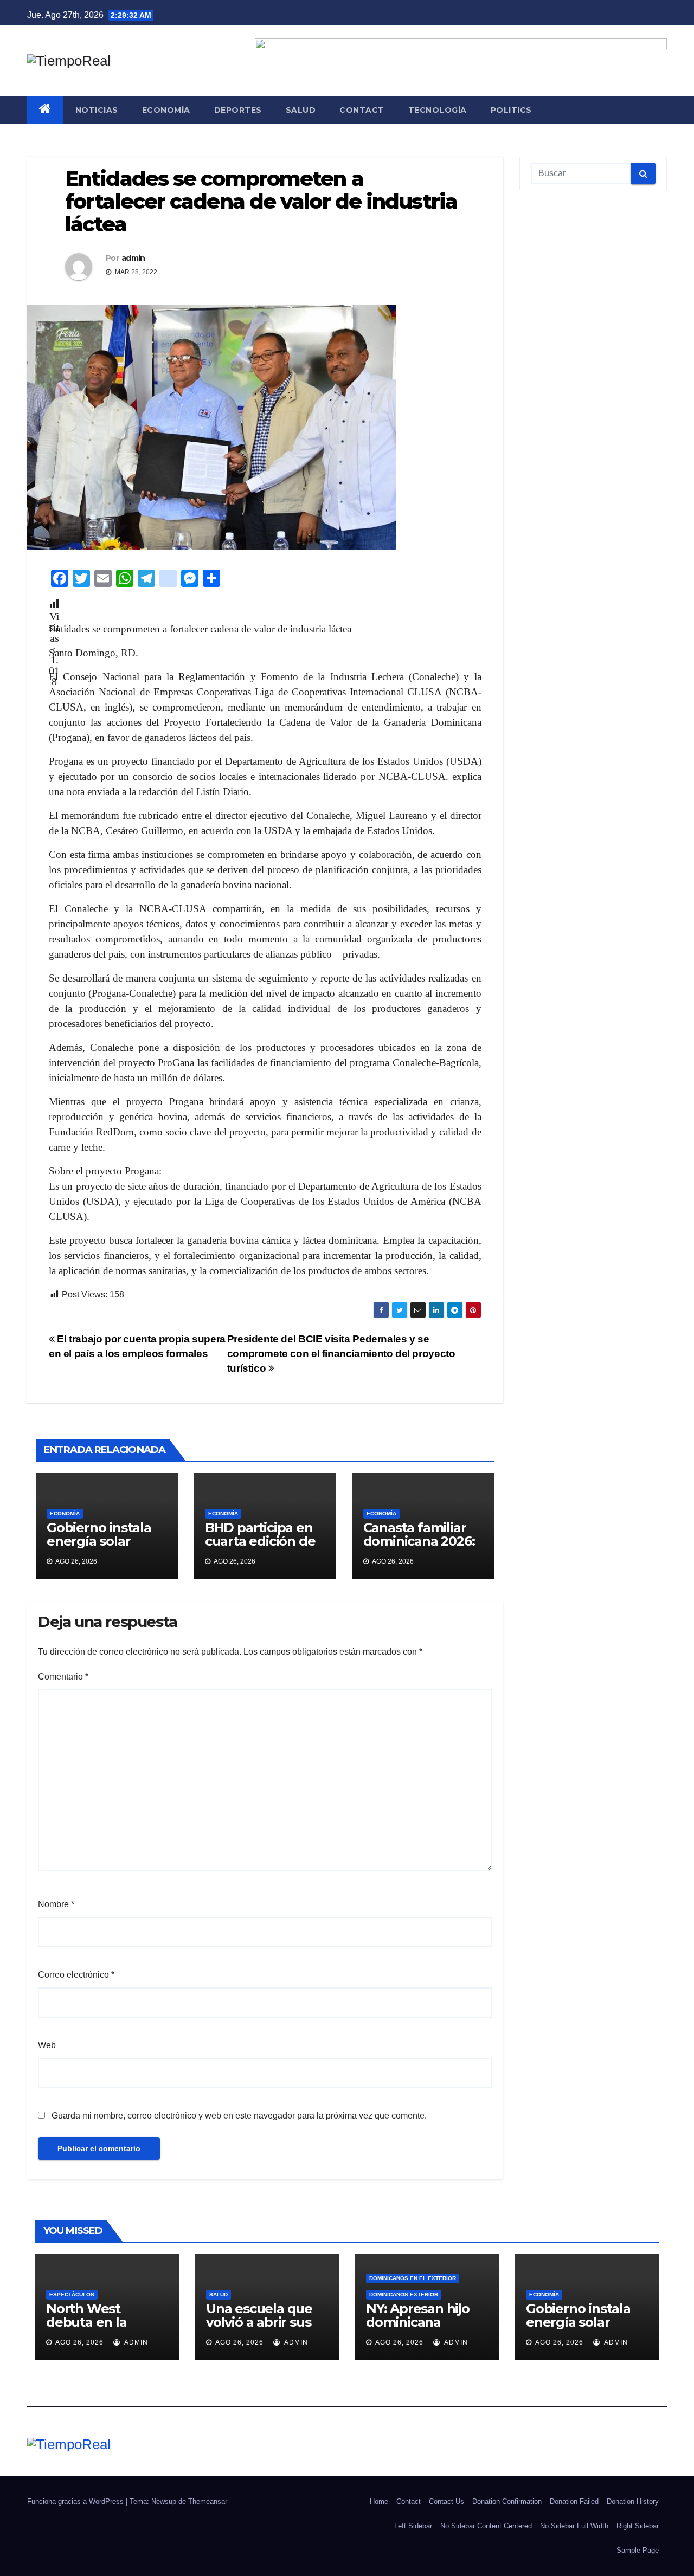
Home (379, 2501)
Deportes (238, 110)
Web (47, 2045)
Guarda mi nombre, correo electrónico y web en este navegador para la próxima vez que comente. (239, 2116)
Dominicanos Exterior (404, 2294)
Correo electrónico (76, 1975)
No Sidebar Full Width (574, 2526)
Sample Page (638, 2550)
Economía (166, 110)
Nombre (56, 1904)
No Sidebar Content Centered (486, 2526)
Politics (511, 110)
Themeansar (208, 2501)
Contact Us (446, 2501)
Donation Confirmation (507, 2501)
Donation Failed (574, 2501)
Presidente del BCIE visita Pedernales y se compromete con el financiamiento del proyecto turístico (341, 1354)
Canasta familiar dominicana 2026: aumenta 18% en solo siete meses (419, 1548)
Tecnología (438, 110)
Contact (362, 110)
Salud (301, 110)
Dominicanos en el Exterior (413, 2278)
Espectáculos (72, 2294)
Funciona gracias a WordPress (76, 2501)
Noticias (97, 110)
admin (133, 258)
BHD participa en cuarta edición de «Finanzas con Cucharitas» (260, 1548)
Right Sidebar (638, 2526)
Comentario (63, 1677)
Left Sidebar (413, 2526)
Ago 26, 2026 (79, 2342)
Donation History (633, 2501)
